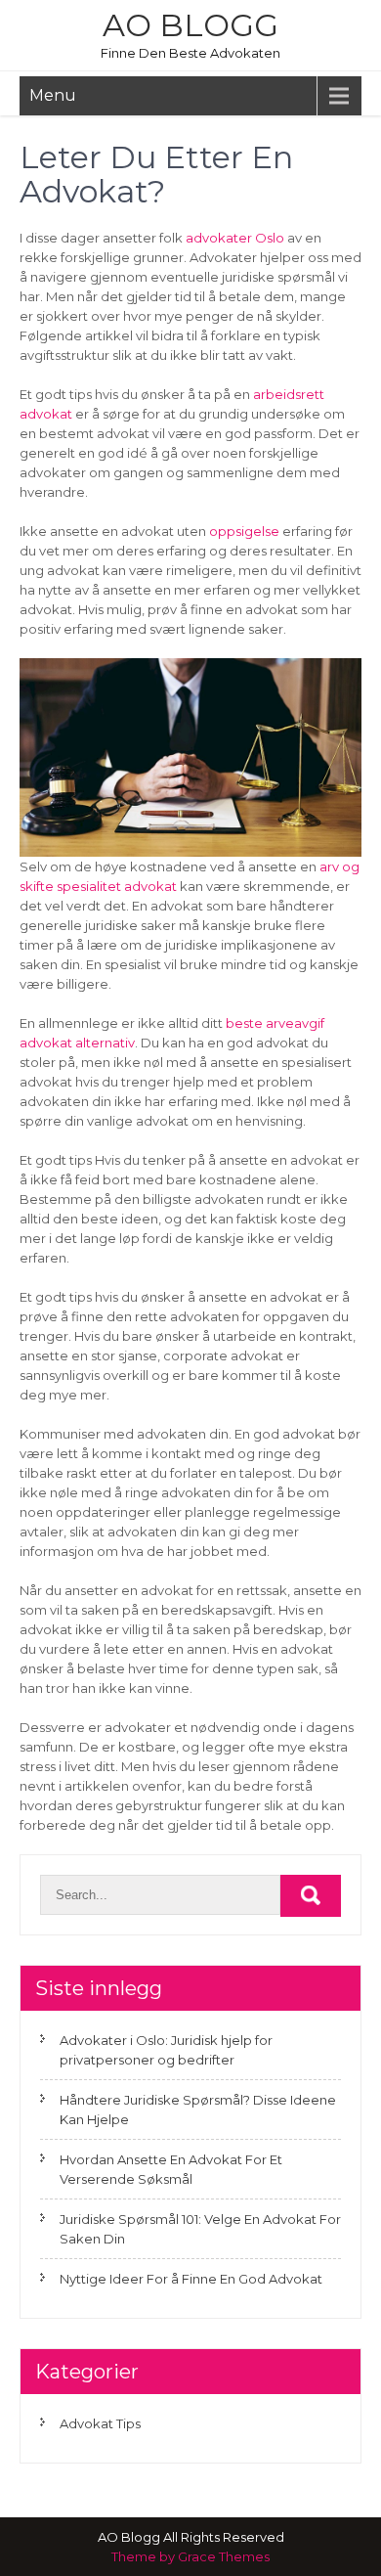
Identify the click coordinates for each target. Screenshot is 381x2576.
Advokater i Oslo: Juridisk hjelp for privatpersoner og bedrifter (166, 2050)
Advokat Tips (100, 2423)
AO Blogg (190, 25)
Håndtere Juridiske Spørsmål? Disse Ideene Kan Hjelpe (198, 2110)
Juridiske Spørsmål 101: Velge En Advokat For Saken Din (200, 2229)
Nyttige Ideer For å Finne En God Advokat (191, 2279)
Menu (53, 95)
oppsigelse (244, 531)
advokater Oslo (235, 238)
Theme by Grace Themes (190, 2556)
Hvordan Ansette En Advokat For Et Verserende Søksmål (171, 2169)
